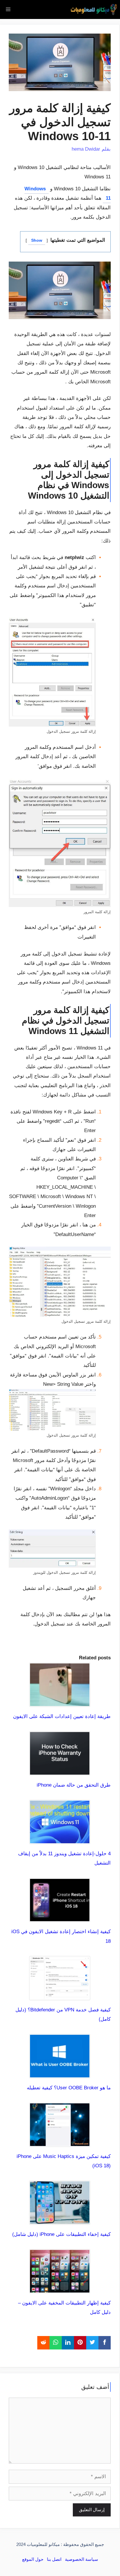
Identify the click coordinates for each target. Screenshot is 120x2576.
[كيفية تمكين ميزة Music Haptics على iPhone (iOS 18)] (60, 2142)
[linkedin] (68, 2343)
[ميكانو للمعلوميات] (94, 9)
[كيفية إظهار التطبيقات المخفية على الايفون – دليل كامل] (60, 2289)
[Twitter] (92, 2343)
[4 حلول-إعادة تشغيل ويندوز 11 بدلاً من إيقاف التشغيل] (60, 1839)
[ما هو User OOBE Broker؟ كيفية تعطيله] (60, 2073)
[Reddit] (43, 2343)
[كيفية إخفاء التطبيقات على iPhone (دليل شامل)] (60, 2220)
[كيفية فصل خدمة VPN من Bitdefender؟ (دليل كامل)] (60, 1995)
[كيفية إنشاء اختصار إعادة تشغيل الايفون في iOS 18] (60, 1917)
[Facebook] (105, 2343)
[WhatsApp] (56, 2343)
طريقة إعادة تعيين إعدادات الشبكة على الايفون (62, 1716)
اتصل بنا (54, 2559)
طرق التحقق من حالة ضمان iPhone (74, 1785)
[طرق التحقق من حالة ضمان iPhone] (60, 1771)
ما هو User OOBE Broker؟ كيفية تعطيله (69, 2088)
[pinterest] (80, 2343)
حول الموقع (33, 2559)
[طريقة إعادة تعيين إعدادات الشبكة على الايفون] (60, 1702)
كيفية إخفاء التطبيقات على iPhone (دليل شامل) (61, 2234)
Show (37, 240)
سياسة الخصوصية (82, 2559)
